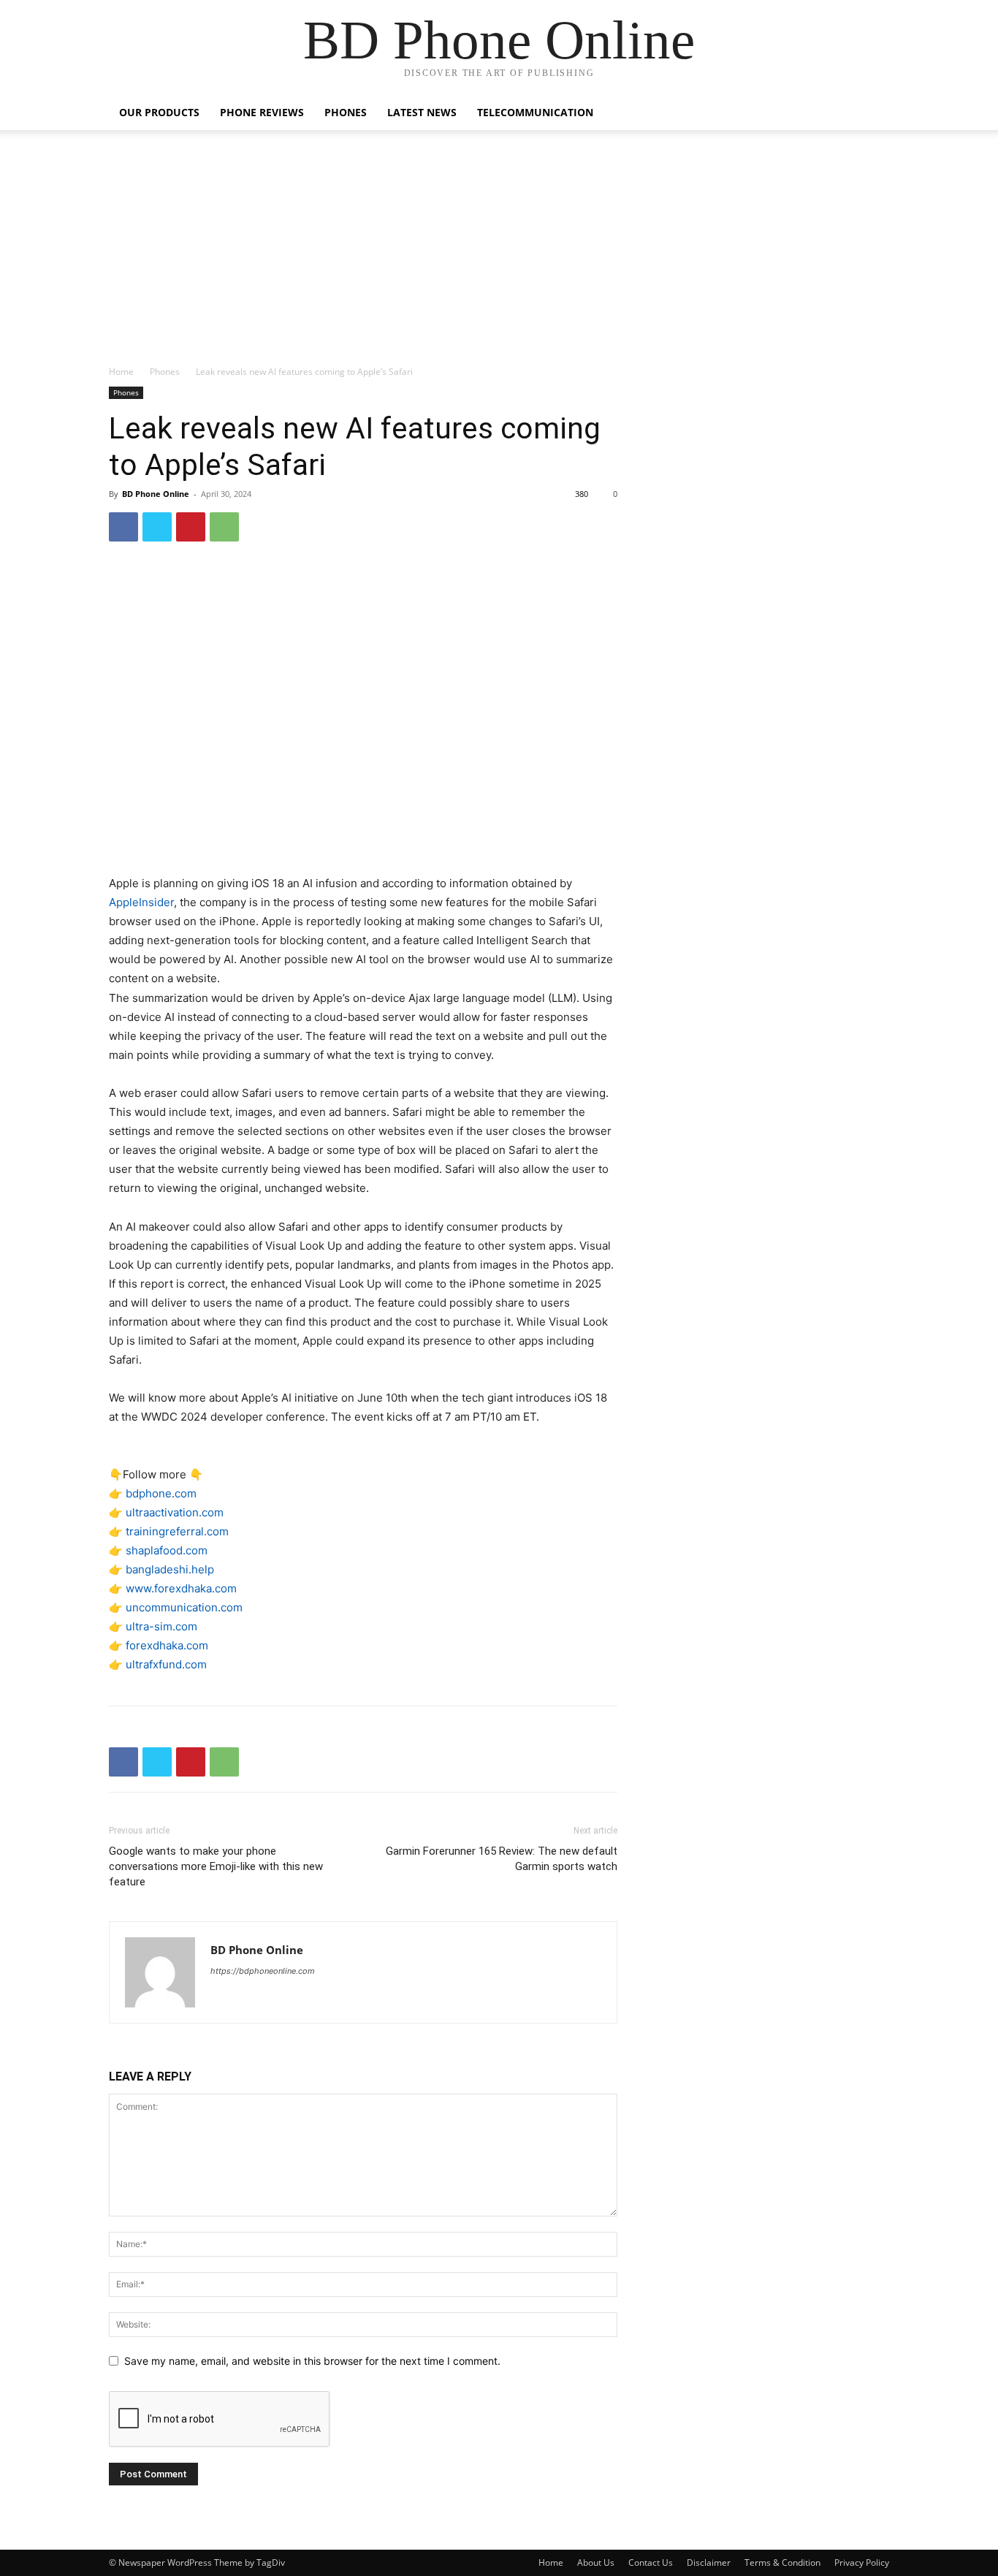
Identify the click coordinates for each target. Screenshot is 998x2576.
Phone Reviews (262, 112)
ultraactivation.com (175, 1512)
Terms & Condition (782, 2562)
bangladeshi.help (170, 1569)
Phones (346, 112)
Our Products (159, 112)
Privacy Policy (862, 2562)
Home (121, 372)
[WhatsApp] (224, 527)
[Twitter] (157, 527)
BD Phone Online (156, 494)
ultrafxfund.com (166, 1664)
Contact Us (651, 2562)
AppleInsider (141, 902)
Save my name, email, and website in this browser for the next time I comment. (312, 2361)
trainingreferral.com (177, 1531)
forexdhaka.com (167, 1645)
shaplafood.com (167, 1550)
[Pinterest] (191, 527)
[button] (872, 114)
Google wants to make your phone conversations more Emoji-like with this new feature (216, 1866)
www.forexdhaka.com (181, 1588)
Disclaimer (709, 2562)
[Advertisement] (499, 255)
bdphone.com (161, 1493)
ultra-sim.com (161, 1626)
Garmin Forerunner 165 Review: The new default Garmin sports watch (502, 1859)
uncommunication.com (184, 1607)
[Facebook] (123, 527)
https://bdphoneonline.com (263, 1971)
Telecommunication (535, 112)
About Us (596, 2562)
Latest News (422, 112)
